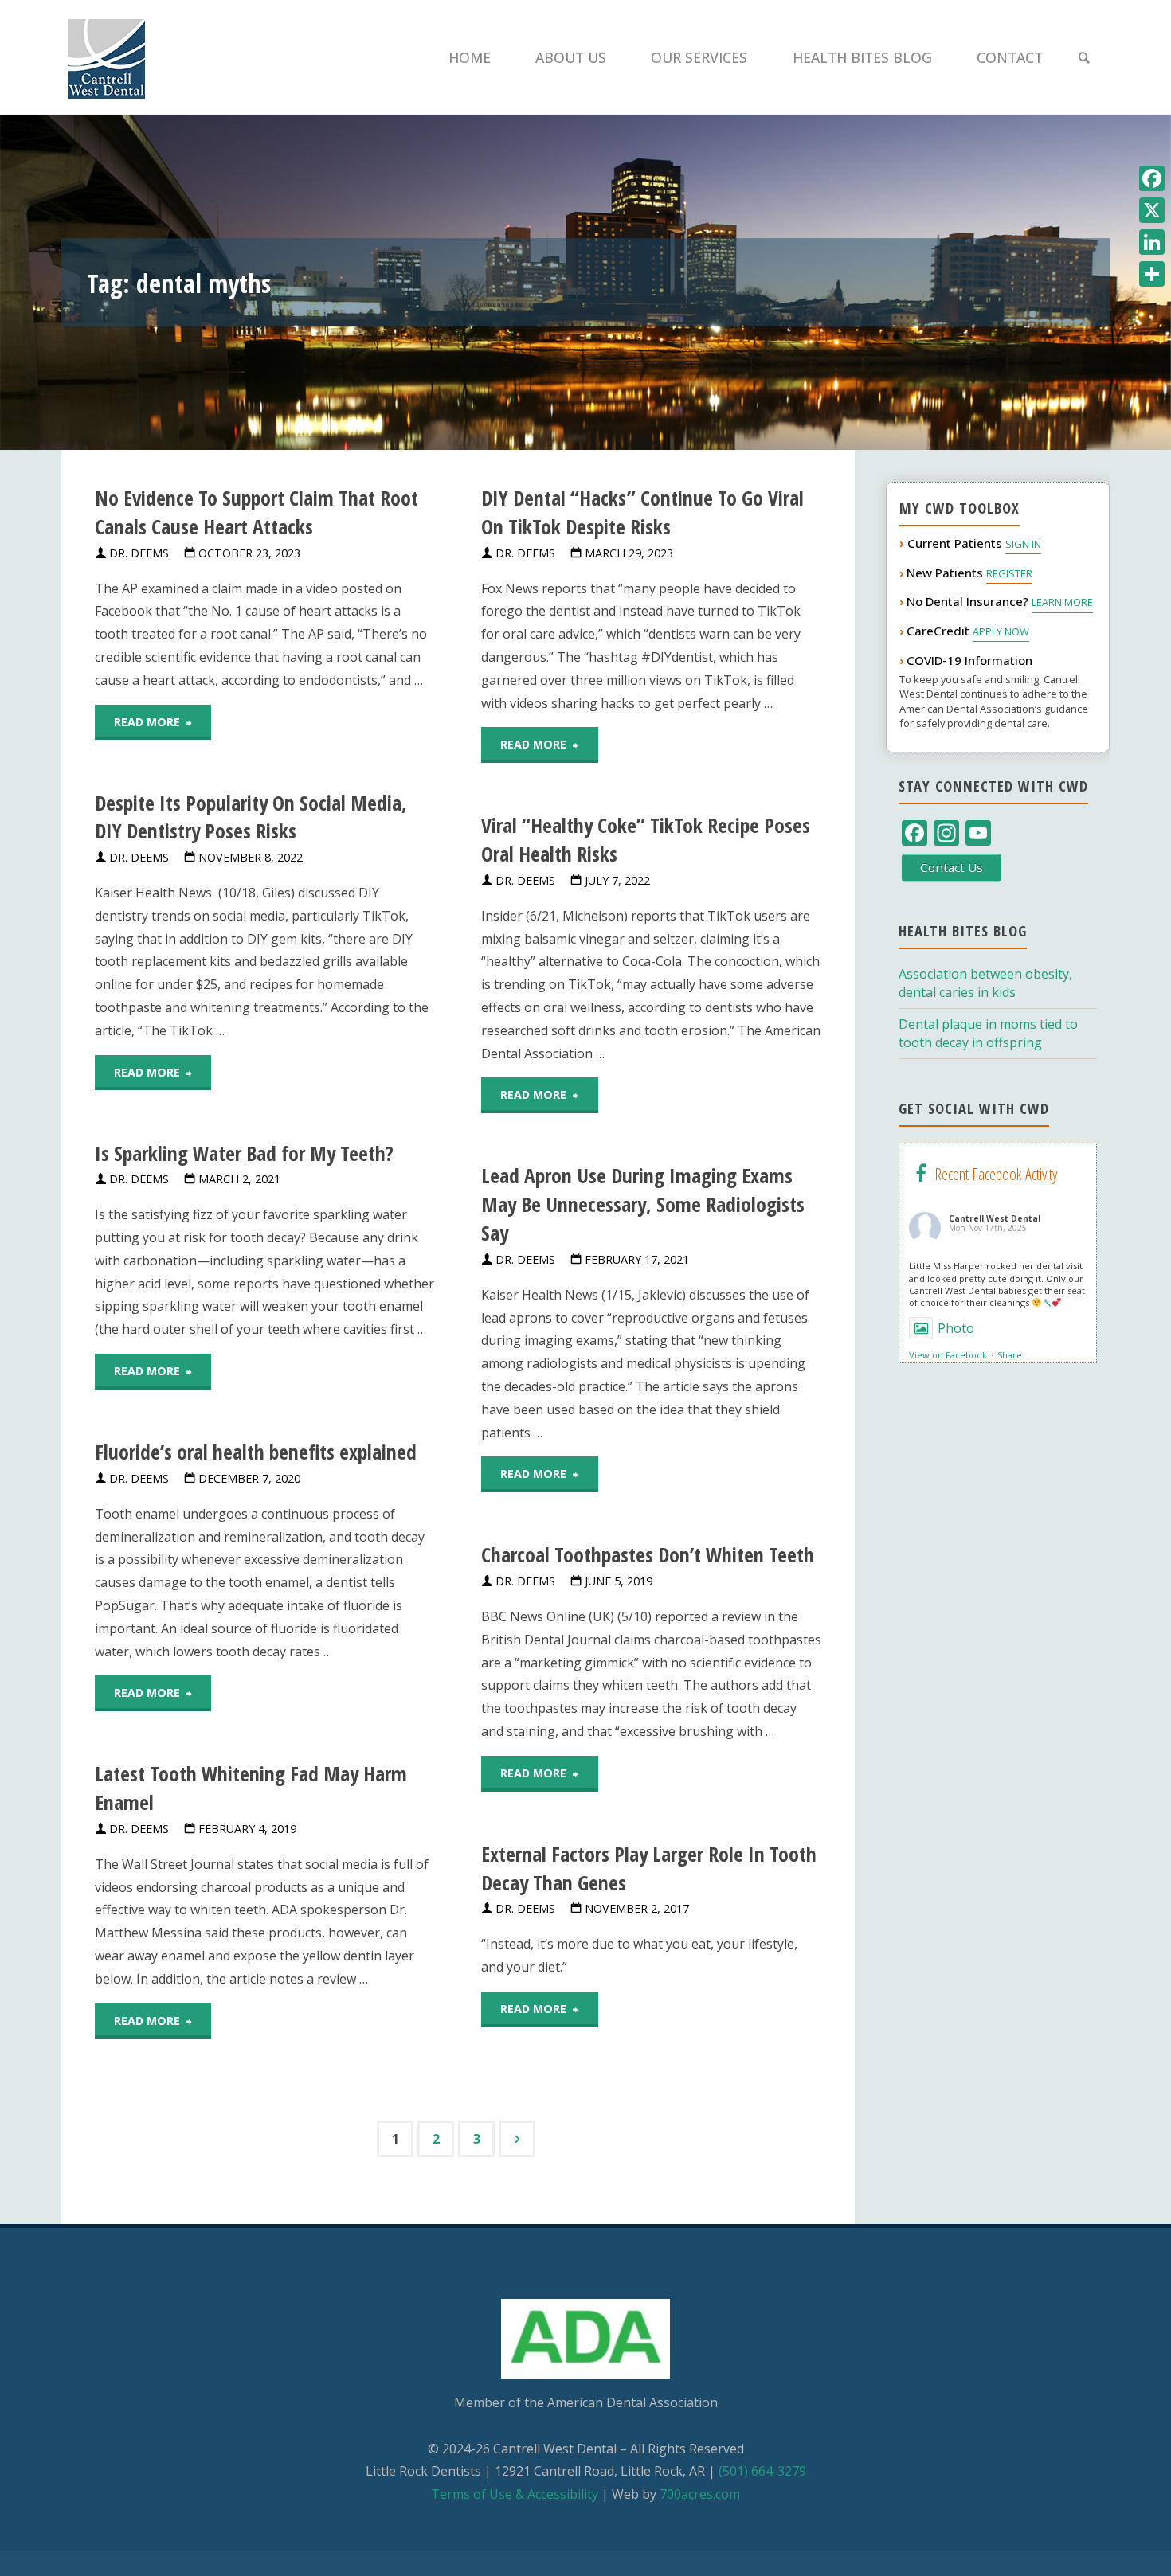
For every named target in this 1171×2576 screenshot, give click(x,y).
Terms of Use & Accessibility (515, 2494)
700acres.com (700, 2494)
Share (1010, 1355)
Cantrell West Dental (995, 1218)
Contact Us (952, 867)
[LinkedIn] (1152, 242)
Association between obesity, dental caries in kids (985, 983)
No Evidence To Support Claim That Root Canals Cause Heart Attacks (257, 512)
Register (1009, 573)
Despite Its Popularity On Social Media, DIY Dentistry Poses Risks (251, 817)
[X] (1152, 210)
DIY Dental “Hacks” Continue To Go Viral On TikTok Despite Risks (642, 512)
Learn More (1062, 602)
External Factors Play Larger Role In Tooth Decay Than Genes (649, 1868)
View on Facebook (948, 1355)
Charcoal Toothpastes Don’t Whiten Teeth (648, 1555)
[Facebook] (1152, 178)
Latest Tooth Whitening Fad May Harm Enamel (251, 1788)
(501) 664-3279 (762, 2471)
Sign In (1023, 544)
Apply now (1001, 631)
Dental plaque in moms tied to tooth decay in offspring (988, 1033)
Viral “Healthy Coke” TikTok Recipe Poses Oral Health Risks (646, 840)
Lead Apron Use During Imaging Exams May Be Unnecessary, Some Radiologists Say (643, 1204)
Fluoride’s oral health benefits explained (256, 1452)
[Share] (1152, 274)
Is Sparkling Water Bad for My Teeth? (244, 1153)
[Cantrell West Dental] (106, 57)
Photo (956, 1328)
